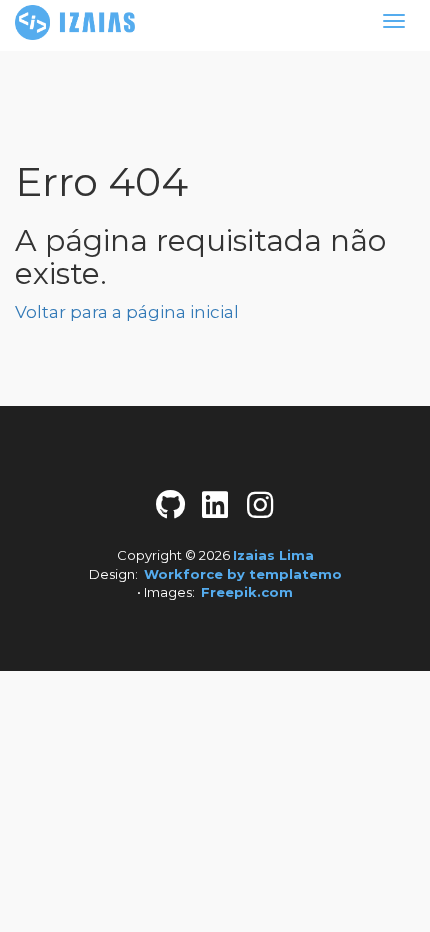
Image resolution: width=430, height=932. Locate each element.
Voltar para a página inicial (127, 312)
